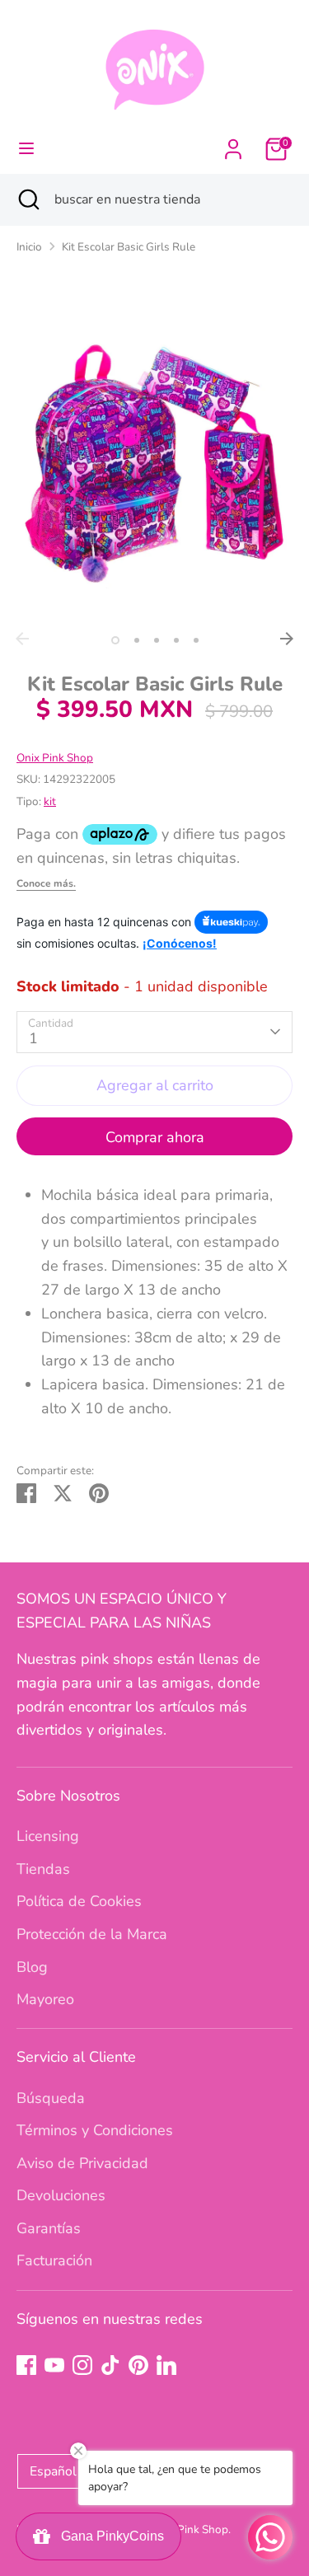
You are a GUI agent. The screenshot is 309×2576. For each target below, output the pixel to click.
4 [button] (176, 640)
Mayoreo (45, 1999)
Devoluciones (61, 2195)
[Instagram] (82, 2365)
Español (53, 2471)
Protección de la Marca (92, 1934)
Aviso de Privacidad (82, 2163)
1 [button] (115, 640)
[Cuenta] (233, 144)
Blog (32, 1967)
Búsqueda (51, 2098)
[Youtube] (54, 2365)
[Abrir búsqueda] (27, 199)
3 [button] (157, 640)
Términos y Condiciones (95, 2130)
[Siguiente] (287, 639)
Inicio (29, 247)
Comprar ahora (155, 1137)
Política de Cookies (79, 1901)
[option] (154, 458)
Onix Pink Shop (55, 758)
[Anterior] (22, 639)
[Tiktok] (110, 2365)
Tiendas (43, 1869)
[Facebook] (26, 2365)
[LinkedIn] (166, 2365)
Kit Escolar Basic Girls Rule (129, 247)
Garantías (49, 2228)
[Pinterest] (138, 2365)
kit (50, 801)
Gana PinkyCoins (109, 2536)
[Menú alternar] (26, 149)
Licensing (48, 1836)
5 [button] (196, 640)
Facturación (54, 2260)
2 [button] (137, 640)
